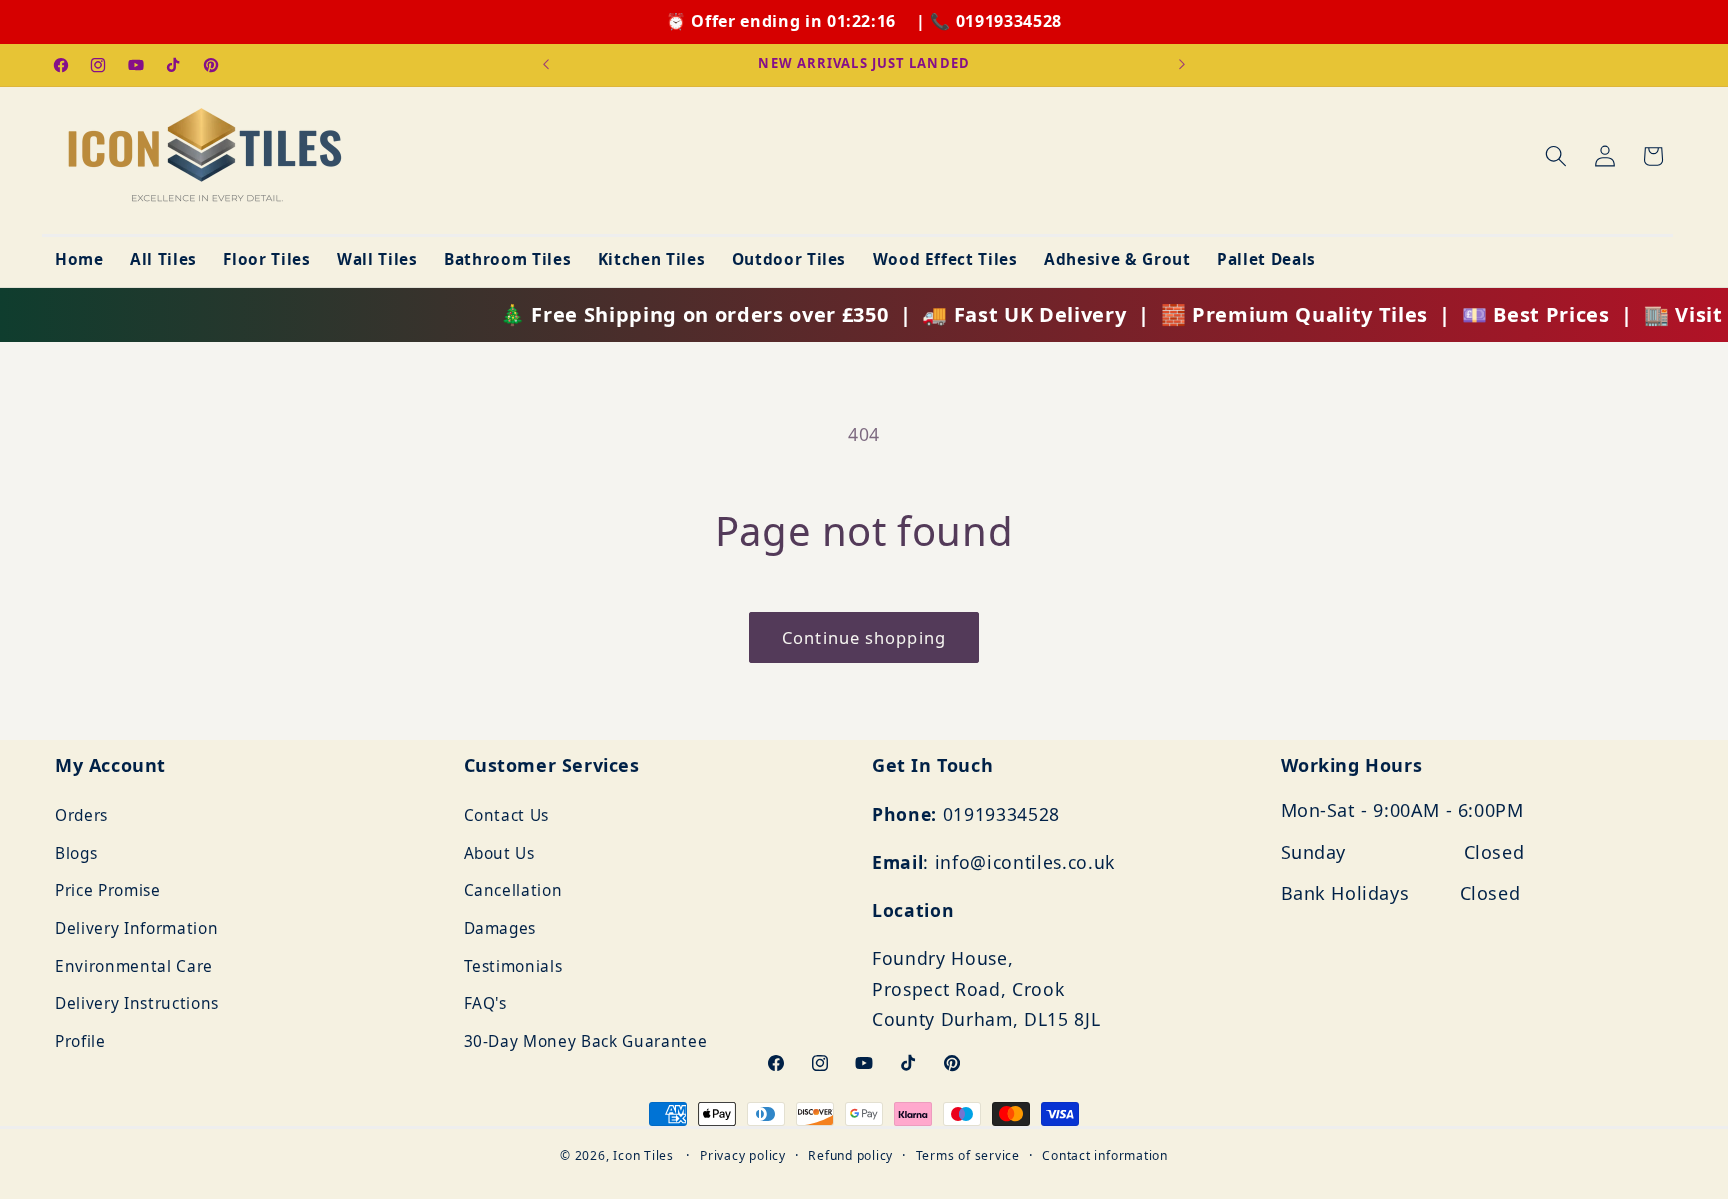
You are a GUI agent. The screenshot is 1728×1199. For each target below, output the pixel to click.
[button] (1556, 156)
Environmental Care (134, 966)
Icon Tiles (643, 1155)
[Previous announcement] (546, 65)
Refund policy (850, 1155)
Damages (500, 928)
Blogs (76, 853)
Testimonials (513, 966)
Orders (81, 815)
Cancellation (513, 891)
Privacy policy (743, 1155)
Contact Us (507, 815)
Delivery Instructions (137, 1004)
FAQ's (485, 1004)
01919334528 (1009, 21)
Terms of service (968, 1155)
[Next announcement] (1182, 65)
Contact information (1105, 1155)
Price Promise (108, 891)
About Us (499, 853)
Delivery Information (136, 928)
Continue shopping (864, 637)
